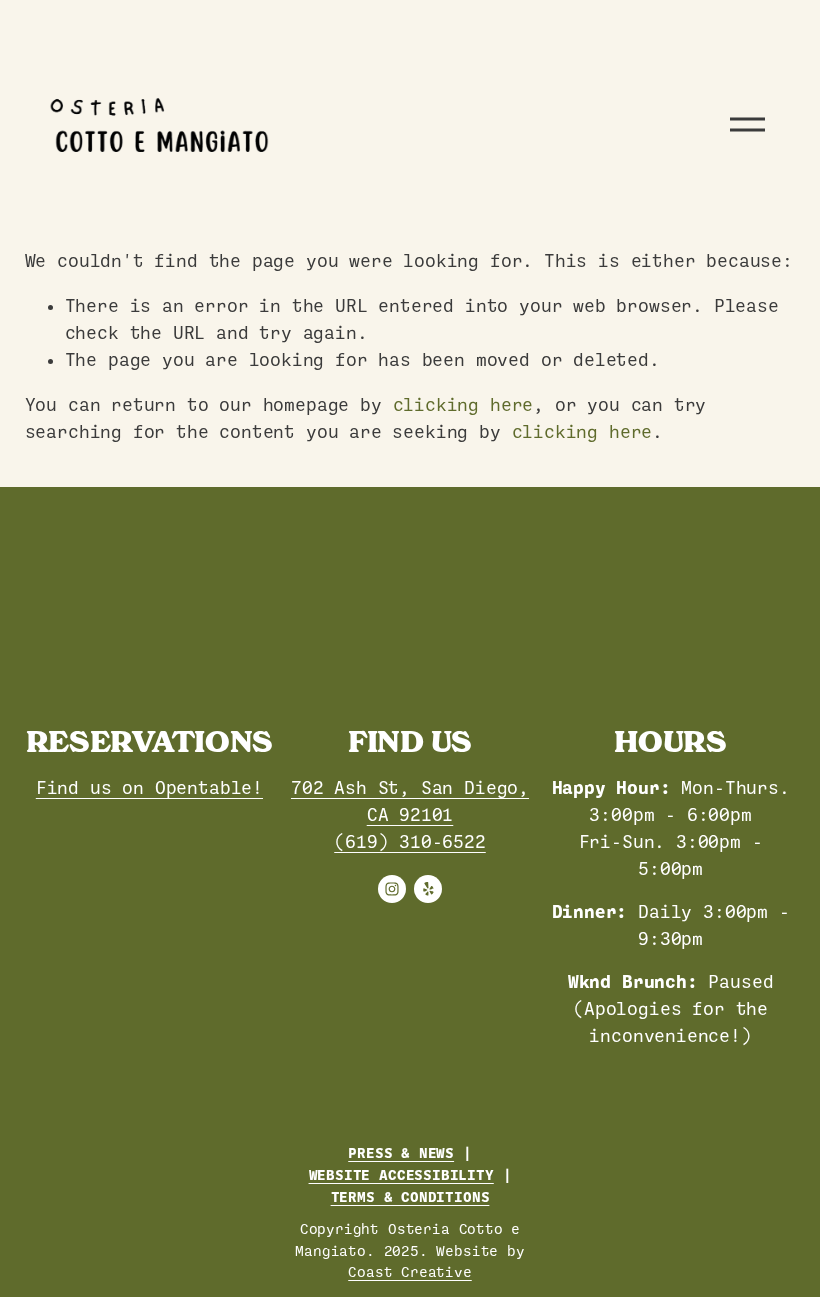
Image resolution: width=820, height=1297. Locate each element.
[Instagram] (392, 889)
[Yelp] (428, 889)
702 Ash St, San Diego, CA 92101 (410, 801)
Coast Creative (410, 1272)
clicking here (463, 405)
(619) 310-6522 (410, 842)
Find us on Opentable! (149, 788)
